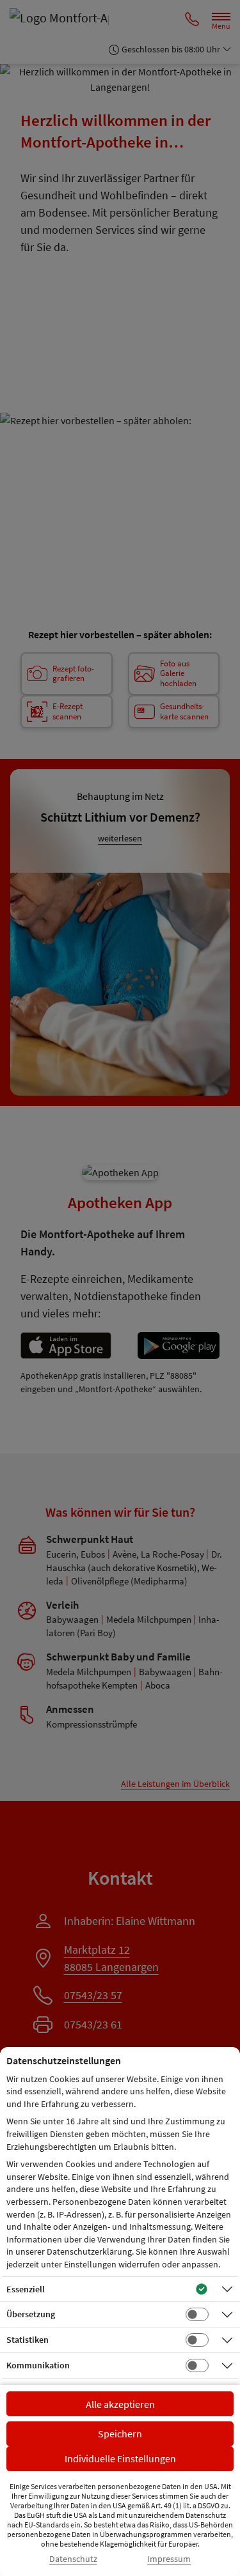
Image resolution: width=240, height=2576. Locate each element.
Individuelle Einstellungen (120, 2458)
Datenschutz (73, 2559)
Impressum (169, 2559)
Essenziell (26, 2289)
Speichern (120, 2434)
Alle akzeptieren (120, 2404)
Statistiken (28, 2340)
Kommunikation (38, 2365)
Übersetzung (31, 2314)
